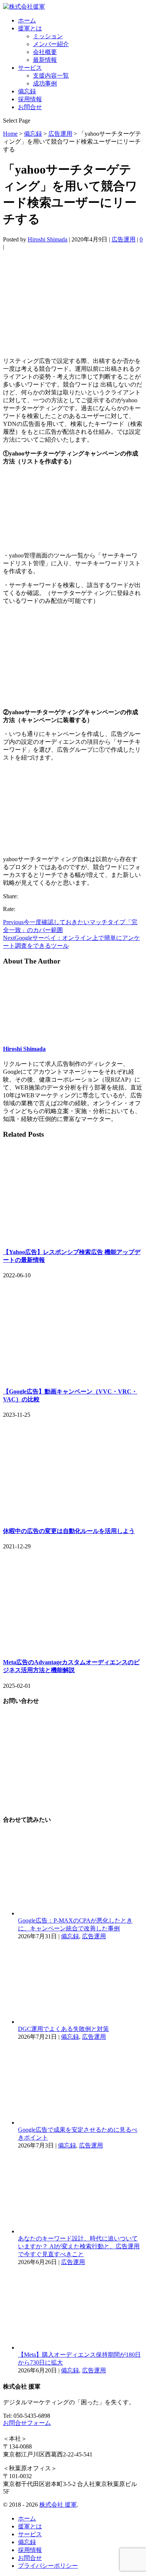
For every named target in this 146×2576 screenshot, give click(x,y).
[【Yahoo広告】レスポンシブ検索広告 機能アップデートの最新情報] (73, 1237)
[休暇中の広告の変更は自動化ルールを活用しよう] (73, 1516)
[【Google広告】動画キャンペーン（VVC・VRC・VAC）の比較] (73, 1376)
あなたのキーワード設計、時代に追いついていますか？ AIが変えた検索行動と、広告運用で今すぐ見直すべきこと (79, 2246)
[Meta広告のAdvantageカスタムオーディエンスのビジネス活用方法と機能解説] (73, 1647)
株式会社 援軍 (58, 2505)
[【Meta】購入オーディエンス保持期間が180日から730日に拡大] (80, 2347)
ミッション (48, 36)
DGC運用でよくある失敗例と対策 (63, 2029)
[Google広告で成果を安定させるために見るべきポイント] (80, 2123)
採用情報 (30, 99)
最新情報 (45, 60)
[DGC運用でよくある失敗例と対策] (80, 2022)
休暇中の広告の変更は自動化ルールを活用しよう (69, 1531)
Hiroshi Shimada (48, 239)
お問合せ (30, 107)
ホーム (27, 20)
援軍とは (30, 28)
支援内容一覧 (51, 76)
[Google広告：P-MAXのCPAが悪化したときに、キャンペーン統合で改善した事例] (80, 1913)
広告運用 (124, 239)
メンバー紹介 (51, 44)
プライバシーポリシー (48, 2566)
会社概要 (45, 52)
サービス (30, 68)
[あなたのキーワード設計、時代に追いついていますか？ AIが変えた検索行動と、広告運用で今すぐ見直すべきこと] (80, 2231)
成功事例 (45, 83)
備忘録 (27, 91)
